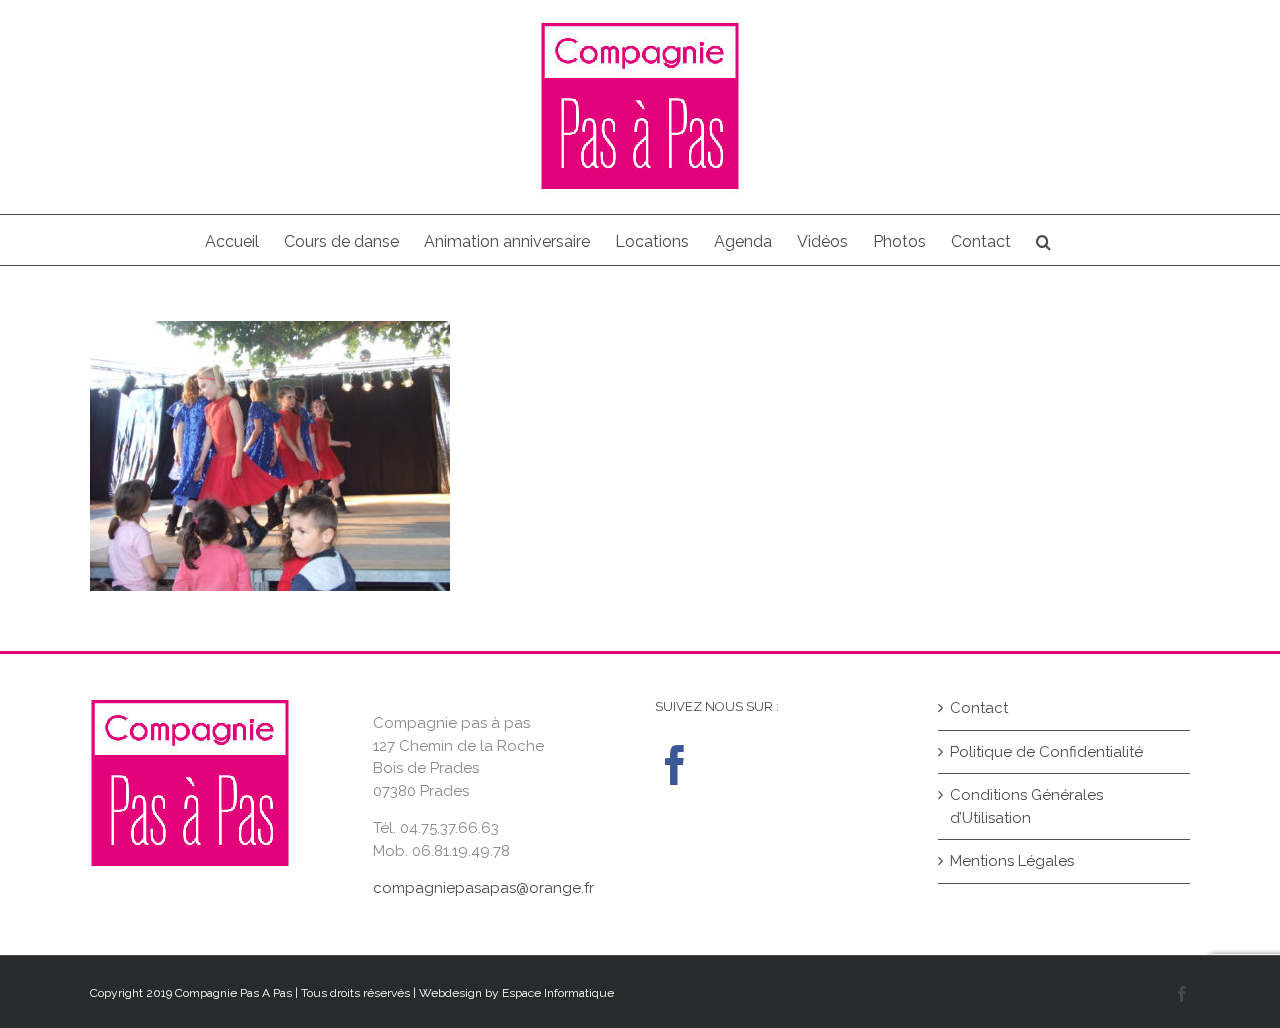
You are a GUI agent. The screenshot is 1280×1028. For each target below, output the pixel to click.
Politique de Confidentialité (1046, 752)
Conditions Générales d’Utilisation (1026, 806)
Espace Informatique (558, 993)
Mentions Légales (1012, 861)
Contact (979, 708)
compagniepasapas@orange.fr (483, 888)
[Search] (1043, 240)
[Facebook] (675, 765)
